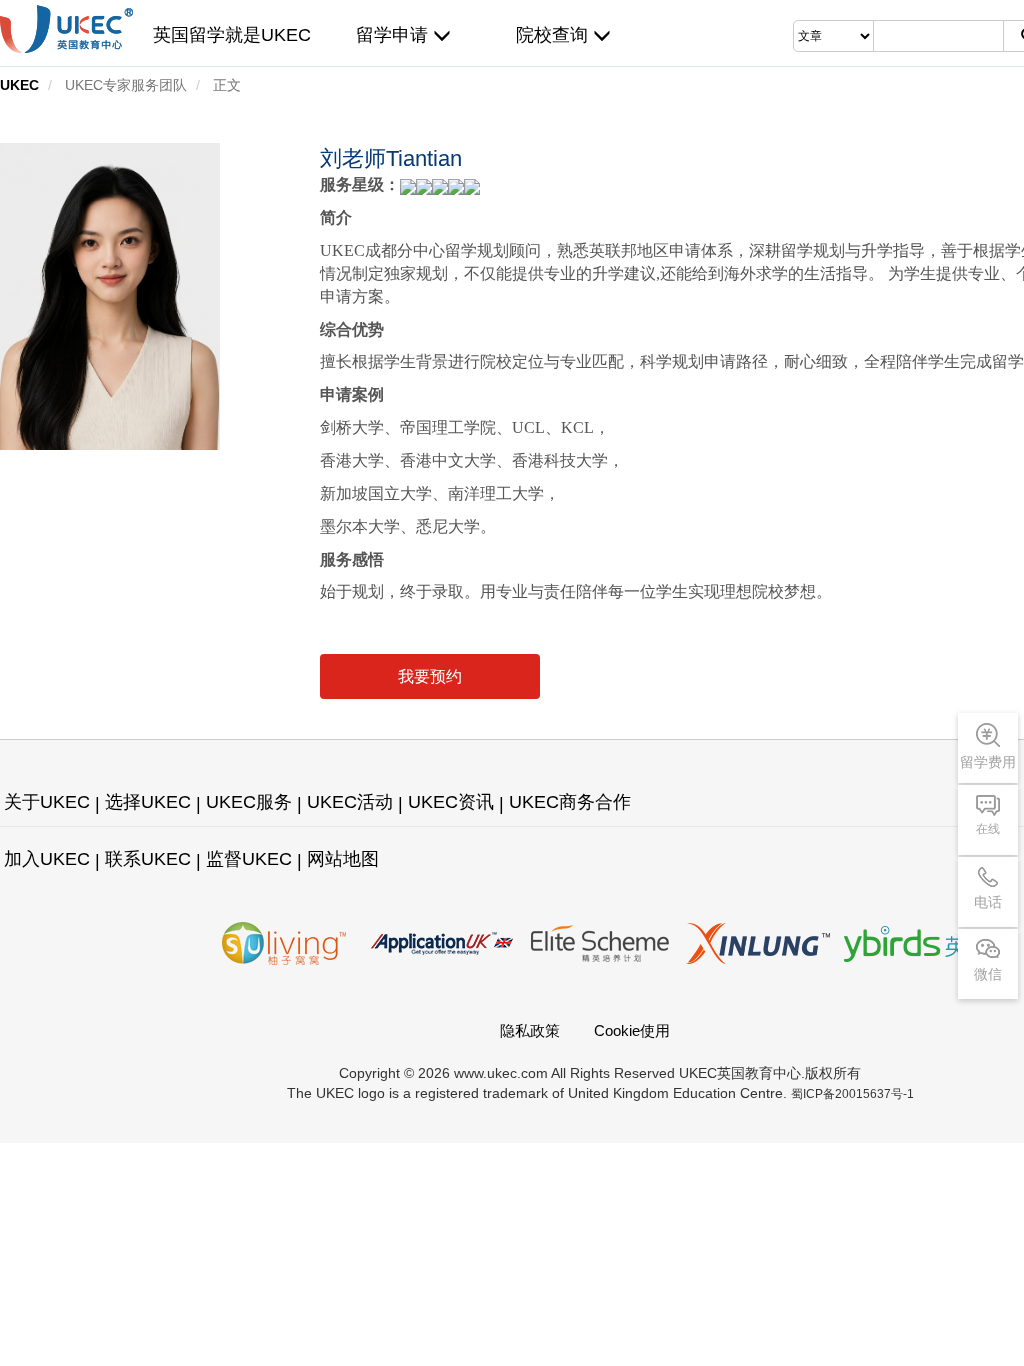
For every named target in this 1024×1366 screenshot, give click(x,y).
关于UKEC (47, 802)
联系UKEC (148, 859)
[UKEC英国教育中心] (66, 29)
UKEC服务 (249, 802)
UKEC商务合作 (570, 802)
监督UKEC (249, 859)
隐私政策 (530, 1030)
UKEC (19, 85)
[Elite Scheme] (600, 943)
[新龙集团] (758, 943)
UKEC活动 (350, 802)
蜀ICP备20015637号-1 (852, 1094)
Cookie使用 (632, 1030)
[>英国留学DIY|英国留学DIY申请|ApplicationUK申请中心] (442, 943)
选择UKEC (148, 802)
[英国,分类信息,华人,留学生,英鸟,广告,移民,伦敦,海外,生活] (916, 943)
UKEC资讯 (451, 802)
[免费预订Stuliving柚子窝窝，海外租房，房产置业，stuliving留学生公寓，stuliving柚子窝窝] (284, 943)
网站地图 (343, 859)
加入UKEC (47, 859)
